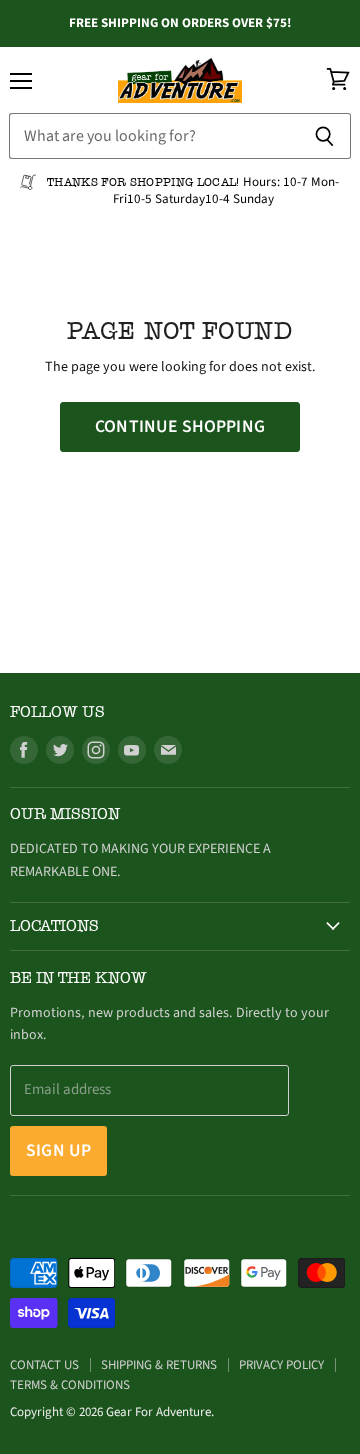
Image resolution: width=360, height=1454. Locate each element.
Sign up (58, 1150)
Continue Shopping (180, 426)
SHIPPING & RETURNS (159, 1365)
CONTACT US (44, 1365)
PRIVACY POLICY (281, 1365)
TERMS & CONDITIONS (70, 1385)
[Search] (324, 136)
